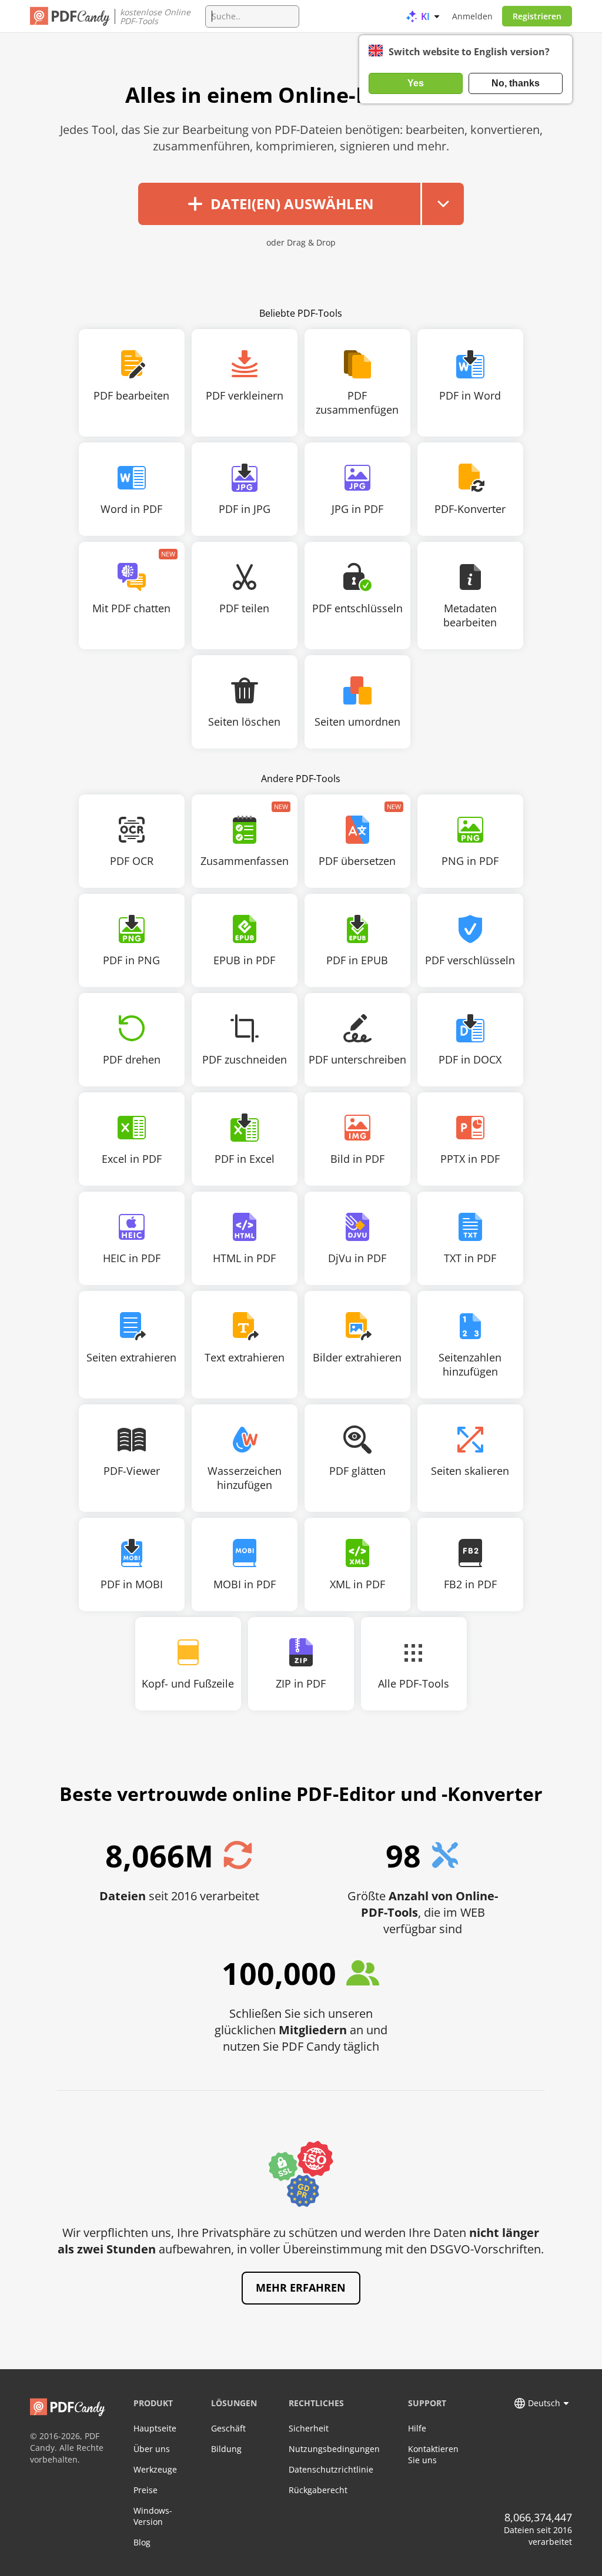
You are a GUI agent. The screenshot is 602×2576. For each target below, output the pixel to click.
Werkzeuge (155, 2469)
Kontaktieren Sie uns (433, 2454)
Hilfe (417, 2428)
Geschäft (228, 2428)
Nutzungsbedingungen (334, 2449)
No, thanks (516, 83)
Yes (416, 83)
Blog (142, 2542)
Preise (146, 2490)
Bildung (226, 2449)
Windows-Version (153, 2516)
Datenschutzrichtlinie (331, 2469)
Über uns (152, 2449)
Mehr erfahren (301, 2287)
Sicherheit (309, 2428)
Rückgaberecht (318, 2490)
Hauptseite (155, 2428)
